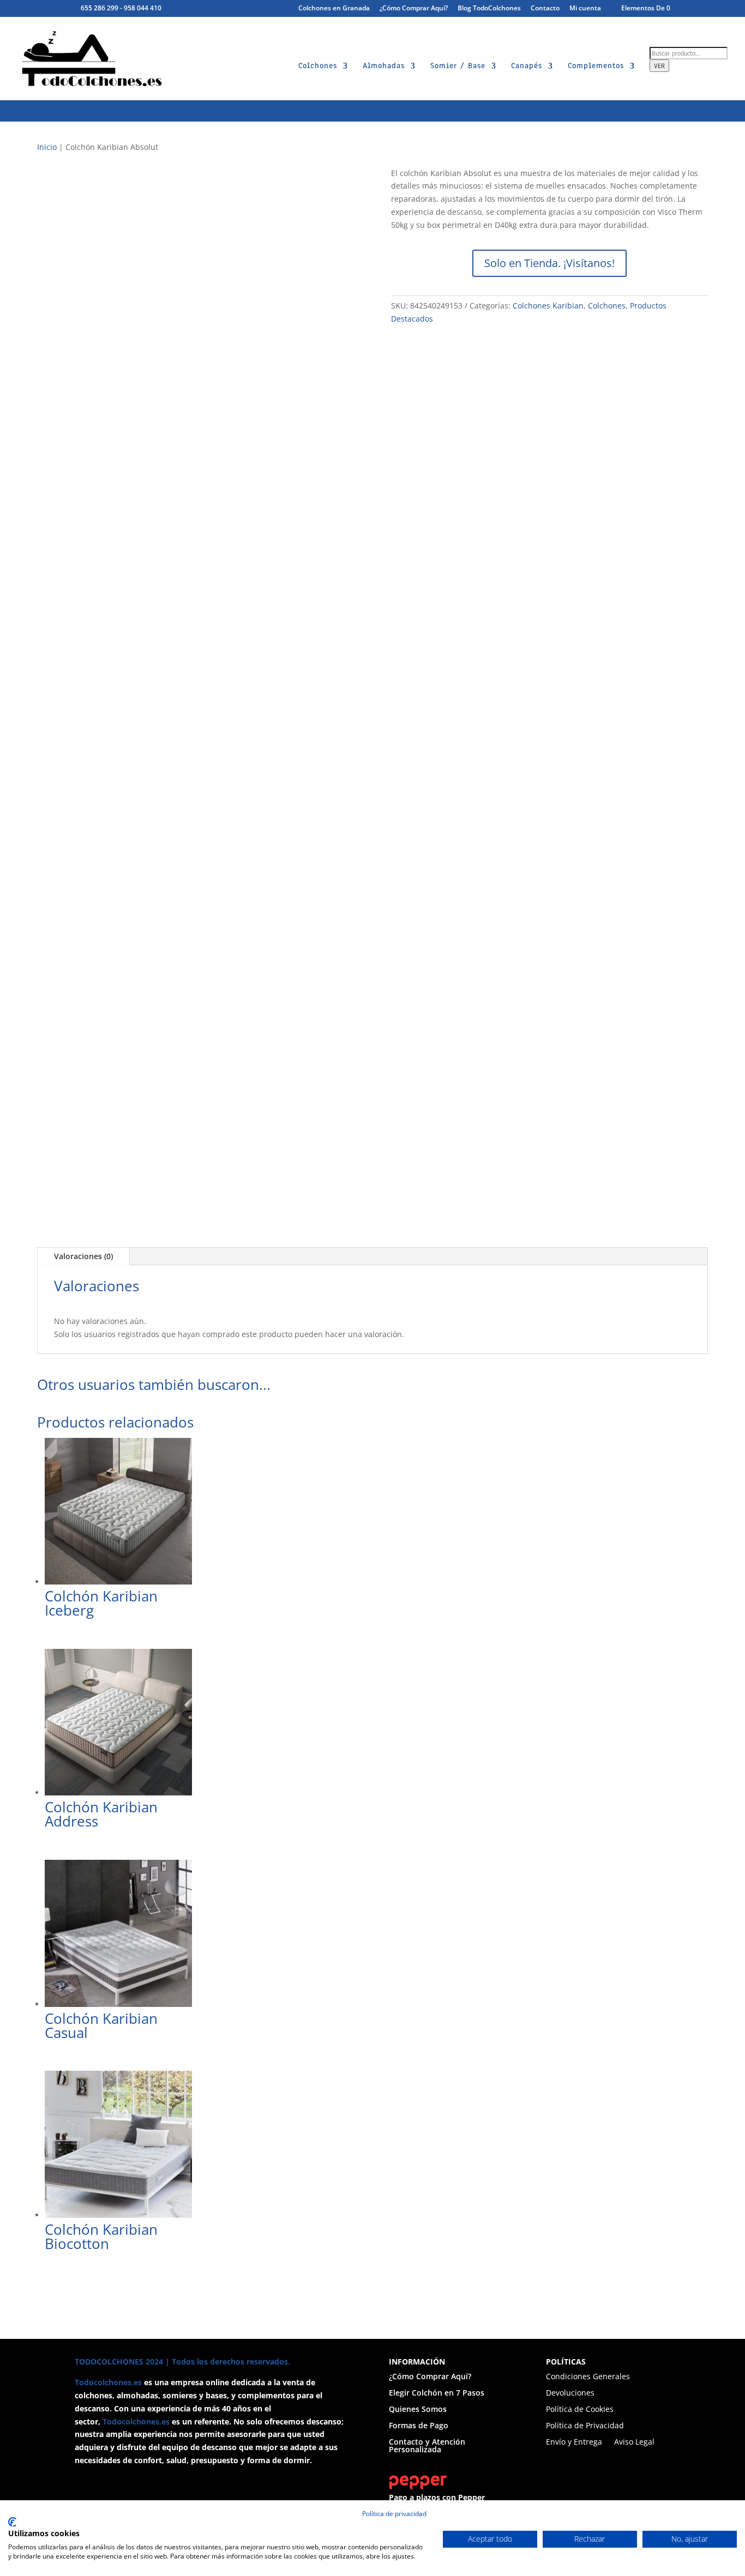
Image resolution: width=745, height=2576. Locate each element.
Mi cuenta (585, 9)
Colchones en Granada (334, 9)
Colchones (318, 66)
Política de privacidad (394, 2514)
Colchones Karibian (548, 306)
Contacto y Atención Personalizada (427, 2446)
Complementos (596, 66)
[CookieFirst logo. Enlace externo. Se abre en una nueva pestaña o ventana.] (12, 2522)
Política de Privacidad (585, 2426)
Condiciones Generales (588, 2377)
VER (659, 66)
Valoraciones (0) (83, 1256)
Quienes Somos (418, 2410)
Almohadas (384, 66)
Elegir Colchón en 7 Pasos (437, 2393)
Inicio (47, 147)
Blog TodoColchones (489, 9)
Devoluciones (570, 2393)
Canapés (527, 66)
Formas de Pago (419, 2426)
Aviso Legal (634, 2442)
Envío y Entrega (574, 2442)
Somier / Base (458, 66)
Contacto (545, 9)
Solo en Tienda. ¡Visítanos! (549, 263)
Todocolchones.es (108, 2382)
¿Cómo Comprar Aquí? (414, 9)
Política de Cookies (580, 2410)
